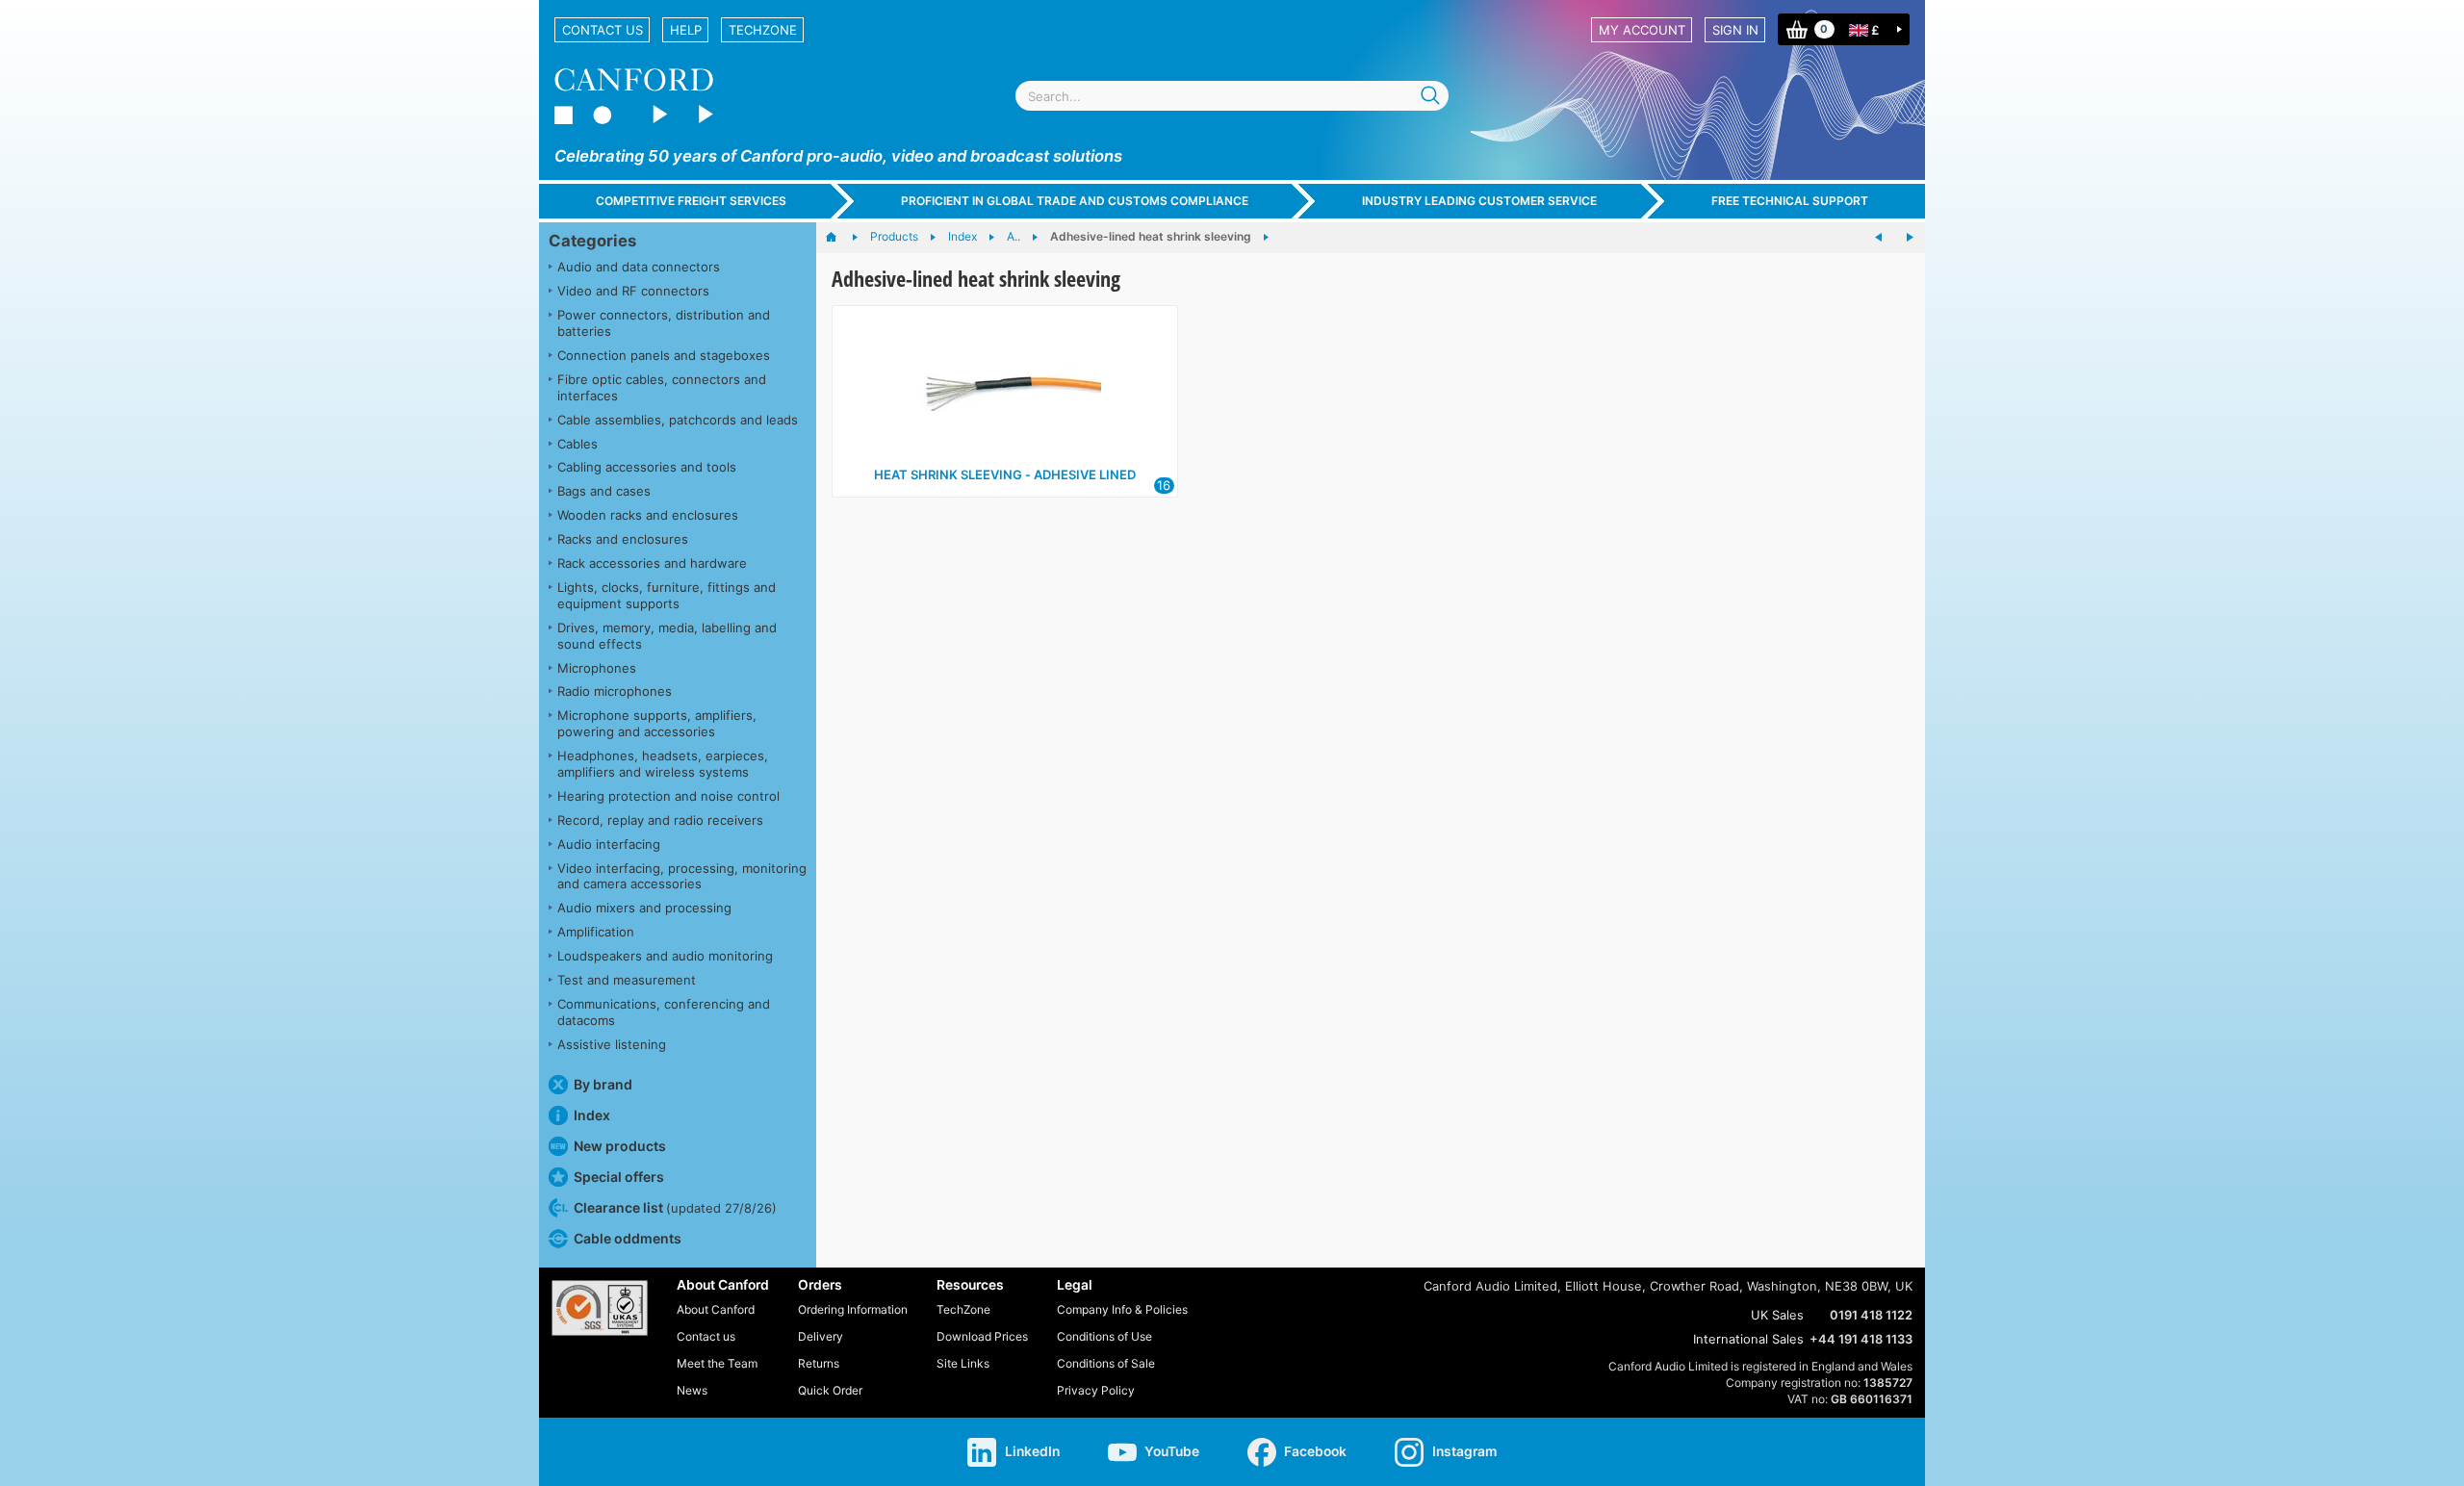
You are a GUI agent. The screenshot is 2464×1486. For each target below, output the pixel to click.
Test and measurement (627, 980)
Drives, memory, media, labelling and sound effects (667, 636)
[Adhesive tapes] (1910, 238)
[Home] (841, 238)
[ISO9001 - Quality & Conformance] (600, 1308)
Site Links (963, 1363)
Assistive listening (612, 1044)
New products (620, 1146)
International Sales (1748, 1339)
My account (1642, 30)
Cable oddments (628, 1238)
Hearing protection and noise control (668, 796)
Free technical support (1790, 201)
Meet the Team (717, 1363)
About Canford (716, 1309)
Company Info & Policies (1122, 1309)
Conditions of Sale (1106, 1363)
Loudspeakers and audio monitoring (665, 956)
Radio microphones (615, 691)
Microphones (597, 668)
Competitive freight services (691, 201)
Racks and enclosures (623, 539)
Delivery (821, 1336)
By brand (603, 1084)
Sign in (1735, 30)
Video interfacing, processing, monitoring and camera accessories (682, 876)
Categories (592, 241)
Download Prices (982, 1336)
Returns (819, 1363)
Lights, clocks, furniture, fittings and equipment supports (667, 595)
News (692, 1390)
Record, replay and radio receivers (660, 820)
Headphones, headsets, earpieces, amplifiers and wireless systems (663, 764)
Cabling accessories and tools (647, 467)
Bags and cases (604, 491)
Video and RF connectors (633, 291)
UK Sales (1777, 1315)
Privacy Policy (1096, 1390)
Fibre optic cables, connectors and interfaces (662, 387)
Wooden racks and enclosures (648, 515)
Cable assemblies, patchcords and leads (678, 420)
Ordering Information (853, 1309)
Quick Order (830, 1390)
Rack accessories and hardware (652, 563)
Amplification (596, 932)
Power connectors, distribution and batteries (664, 323)
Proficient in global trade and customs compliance (1075, 201)
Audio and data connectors (639, 267)
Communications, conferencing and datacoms (664, 1012)
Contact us (603, 30)
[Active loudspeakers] (1879, 238)
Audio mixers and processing (644, 908)
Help (686, 30)
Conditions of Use (1104, 1336)
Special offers (619, 1177)
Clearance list (675, 1207)
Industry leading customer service (1479, 201)
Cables (577, 444)
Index (592, 1115)
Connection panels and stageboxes (664, 355)
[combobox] (1232, 96)
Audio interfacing (609, 844)
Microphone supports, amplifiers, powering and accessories (657, 723)
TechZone (763, 30)
